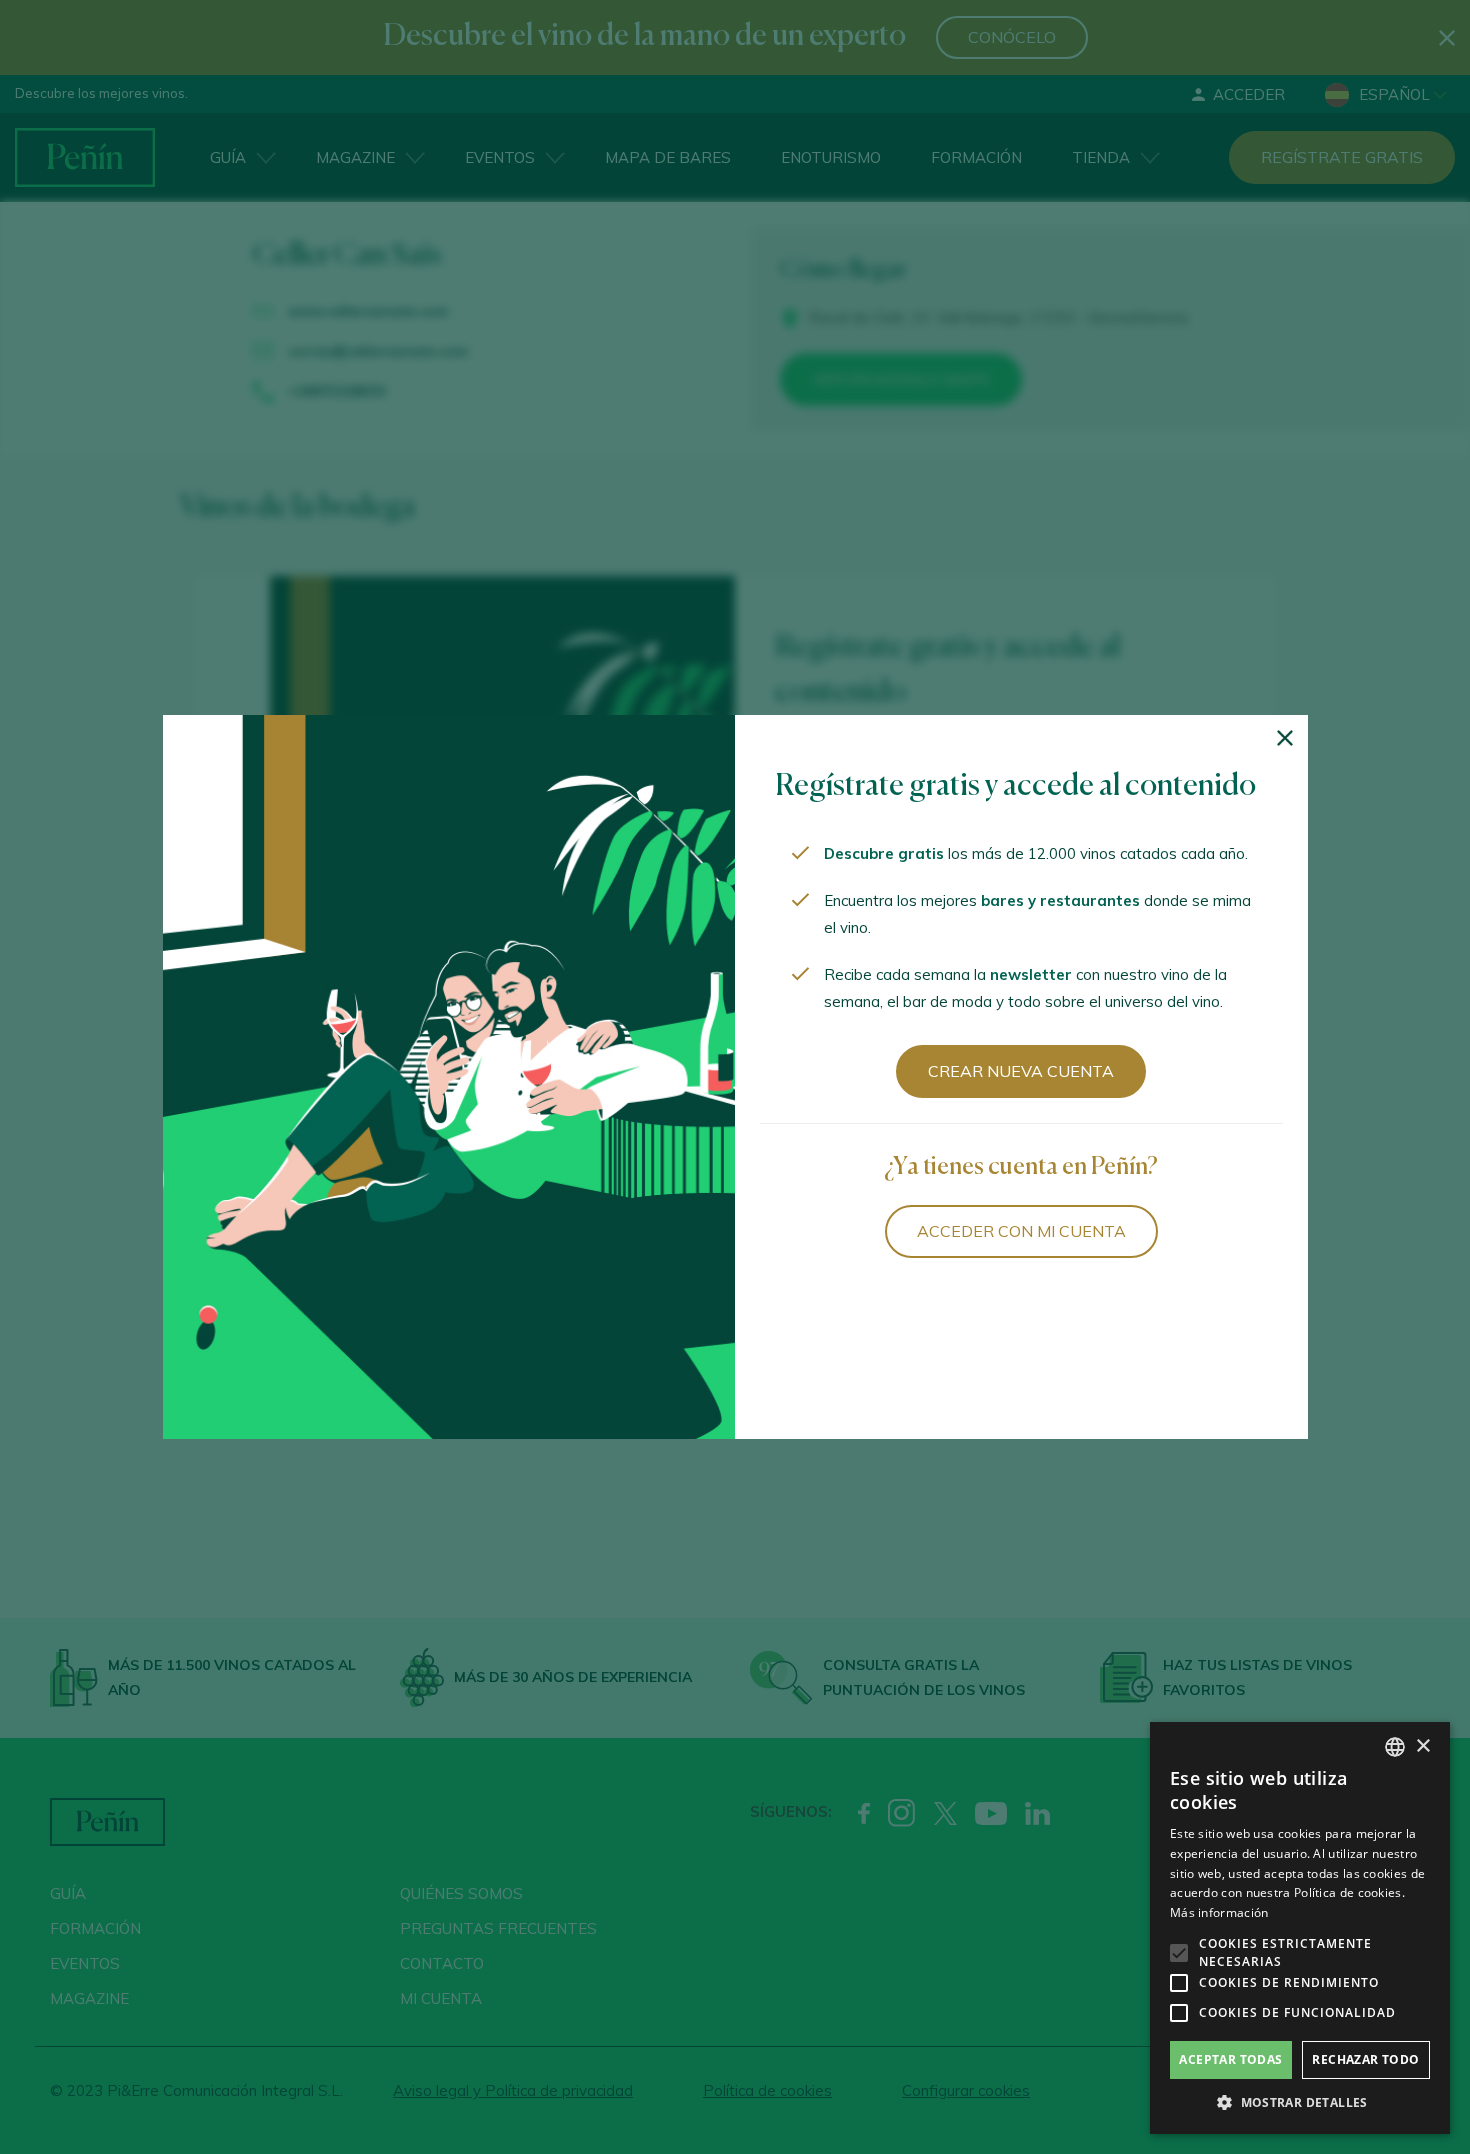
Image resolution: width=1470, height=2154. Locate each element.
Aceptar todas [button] (1230, 2059)
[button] (1300, 2103)
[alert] (1300, 1928)
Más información (1219, 1912)
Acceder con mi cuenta (1021, 1231)
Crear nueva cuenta (1021, 1071)
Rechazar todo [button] (1365, 2059)
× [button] (1422, 1746)
